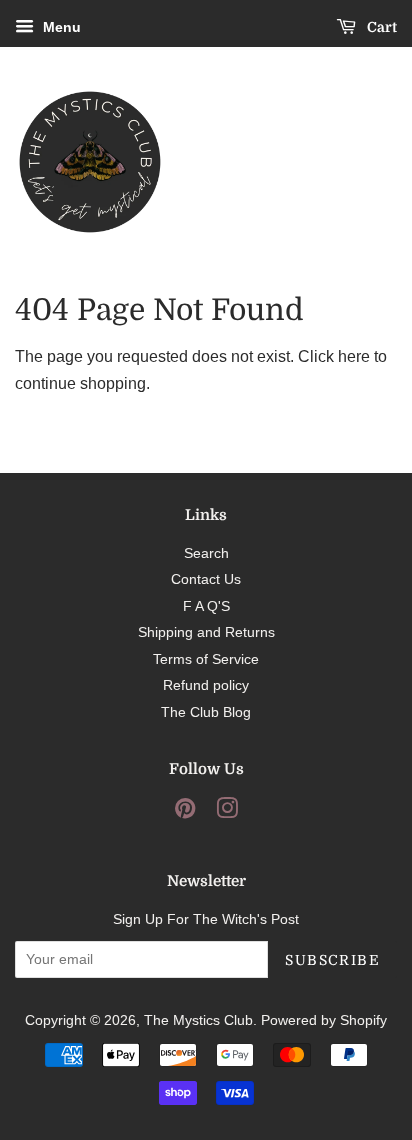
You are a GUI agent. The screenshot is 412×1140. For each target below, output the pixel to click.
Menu (60, 27)
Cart (380, 27)
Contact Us (206, 579)
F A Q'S (206, 606)
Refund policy (206, 685)
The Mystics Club (198, 1020)
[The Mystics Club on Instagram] (227, 812)
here (354, 356)
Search (206, 553)
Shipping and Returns (206, 632)
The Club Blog (206, 712)
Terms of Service (206, 659)
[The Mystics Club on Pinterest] (185, 812)
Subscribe (332, 960)
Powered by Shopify (324, 1020)
